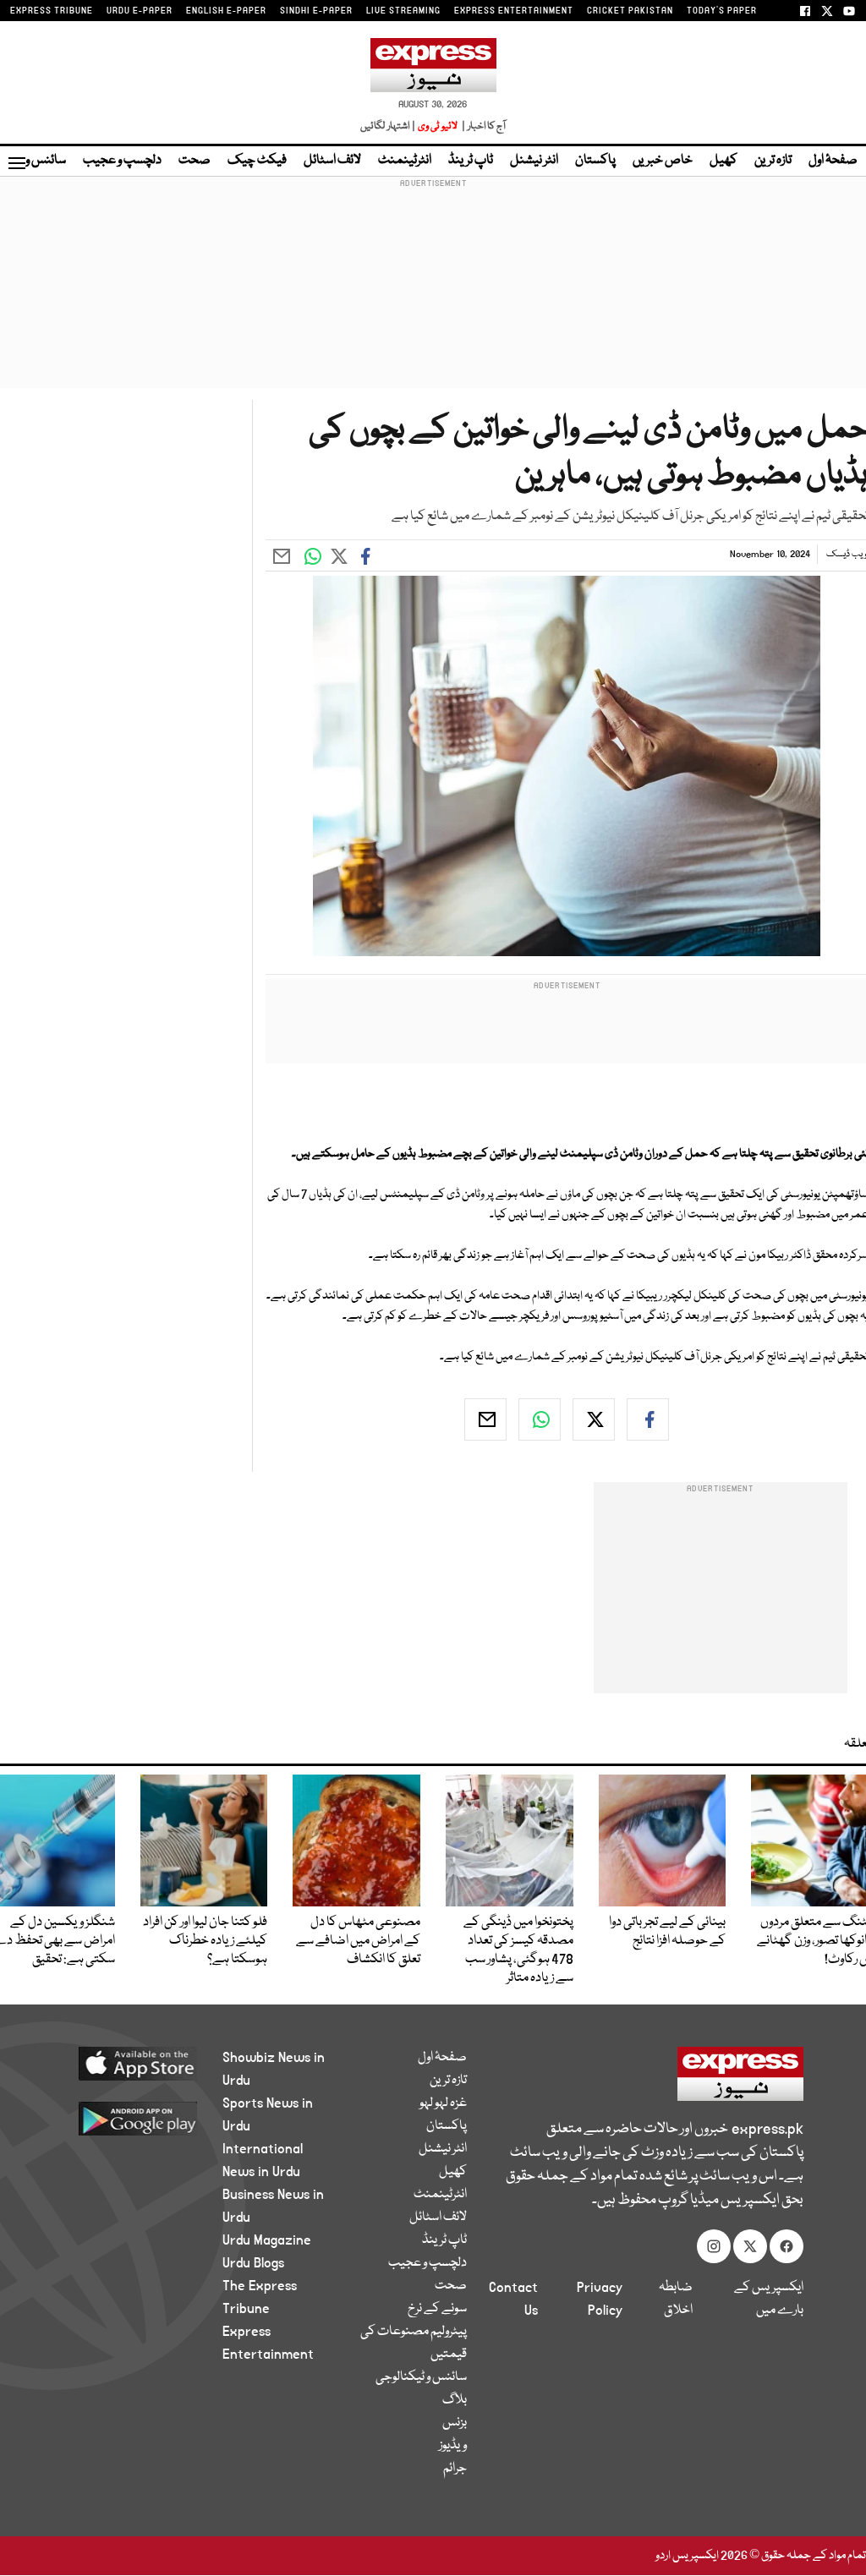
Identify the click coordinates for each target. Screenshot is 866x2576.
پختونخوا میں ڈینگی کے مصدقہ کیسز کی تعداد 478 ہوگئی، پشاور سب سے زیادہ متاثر (518, 1950)
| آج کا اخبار (482, 126)
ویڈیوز (453, 2446)
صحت (195, 161)
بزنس (455, 2423)
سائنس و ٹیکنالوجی (421, 2377)
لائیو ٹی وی (438, 126)
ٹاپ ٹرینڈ (471, 161)
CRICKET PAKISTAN (630, 11)
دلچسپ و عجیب (122, 161)
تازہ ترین (773, 161)
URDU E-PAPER (140, 11)
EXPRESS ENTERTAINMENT (514, 11)
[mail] (485, 1419)
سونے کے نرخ (437, 2309)
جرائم (455, 2469)
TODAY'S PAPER (722, 11)
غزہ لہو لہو (443, 2103)
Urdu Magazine (267, 2240)
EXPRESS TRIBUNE (52, 11)
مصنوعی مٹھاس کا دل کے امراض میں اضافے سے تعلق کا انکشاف (358, 1941)
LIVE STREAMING (403, 11)
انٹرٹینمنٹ (405, 161)
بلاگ (455, 2400)
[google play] (130, 2118)
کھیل (723, 161)
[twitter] (594, 1419)
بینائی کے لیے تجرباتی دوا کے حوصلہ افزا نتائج (667, 1932)
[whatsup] (540, 1419)
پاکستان (595, 161)
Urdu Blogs (253, 2263)
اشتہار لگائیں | (388, 126)
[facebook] (648, 1419)
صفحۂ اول (833, 161)
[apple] (130, 2063)
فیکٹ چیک (257, 161)
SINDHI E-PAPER (316, 11)
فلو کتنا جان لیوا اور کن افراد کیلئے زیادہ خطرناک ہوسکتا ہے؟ (205, 1941)
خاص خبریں (663, 161)
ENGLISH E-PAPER (226, 11)
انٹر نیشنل (534, 161)
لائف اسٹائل (332, 161)
